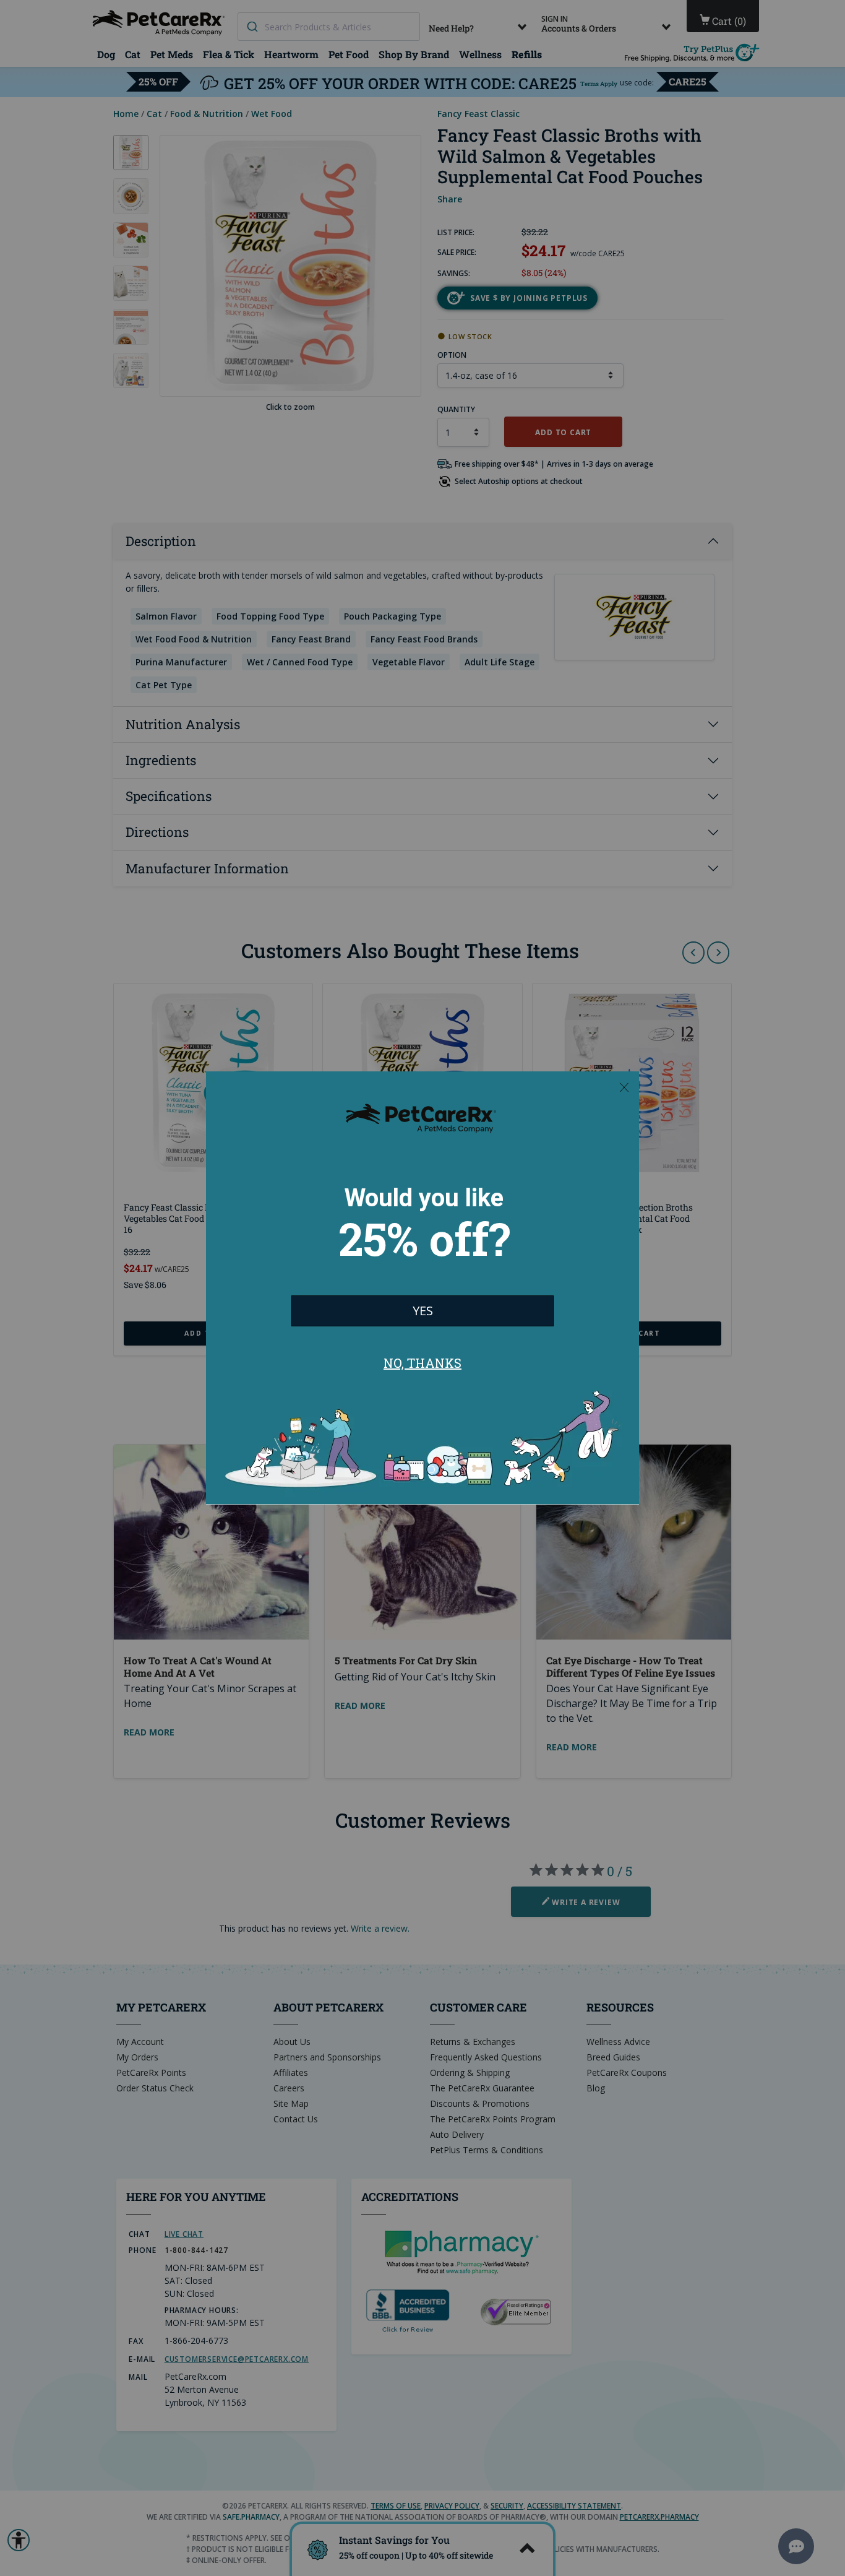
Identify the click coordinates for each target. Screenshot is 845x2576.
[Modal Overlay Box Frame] (422, 1288)
